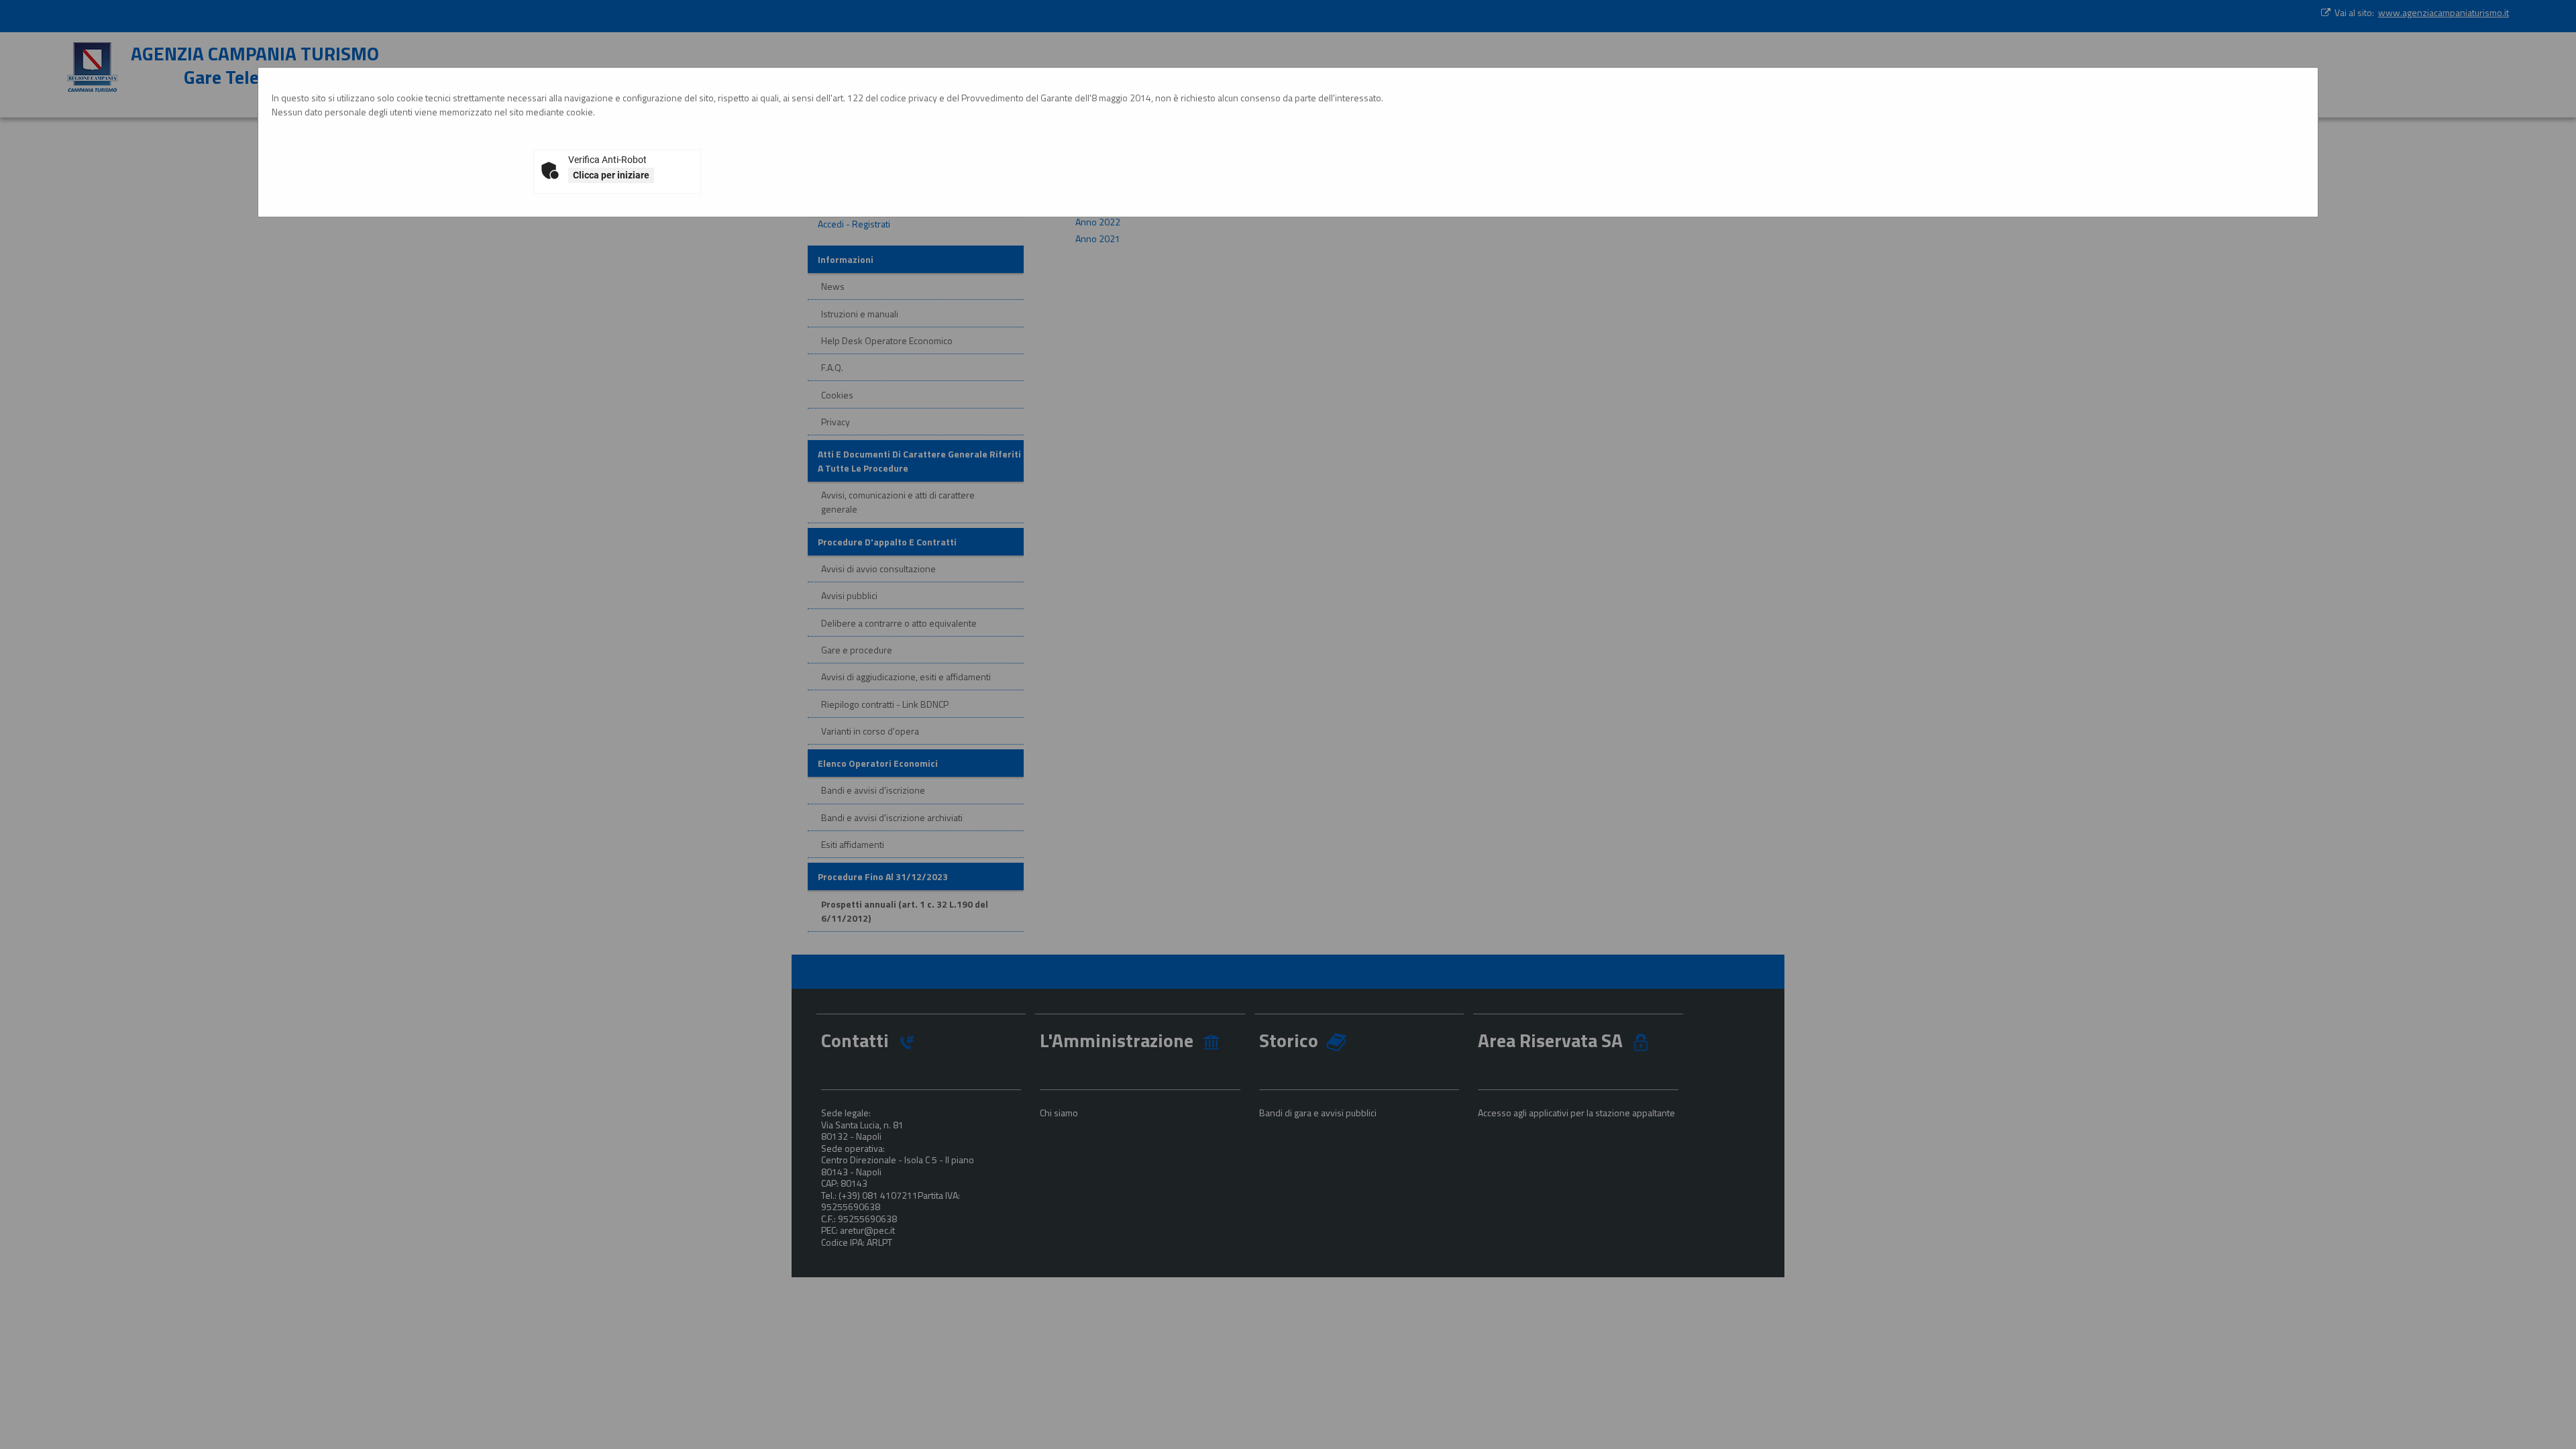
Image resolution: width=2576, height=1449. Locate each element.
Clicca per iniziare (611, 175)
